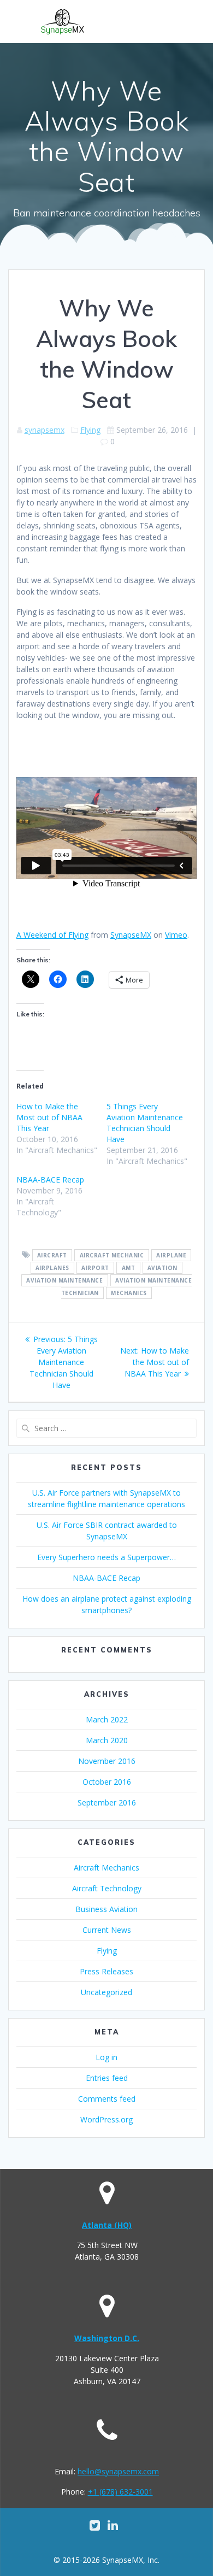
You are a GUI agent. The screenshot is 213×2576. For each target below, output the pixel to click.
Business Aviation (106, 1909)
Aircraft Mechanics (106, 1868)
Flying (90, 430)
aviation (162, 1268)
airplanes (52, 1268)
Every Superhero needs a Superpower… (106, 1557)
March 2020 (107, 1740)
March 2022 (107, 1719)
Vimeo (176, 935)
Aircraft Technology (107, 1888)
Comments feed (107, 2099)
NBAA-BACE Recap (50, 1180)
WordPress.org (106, 2119)
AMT (129, 1268)
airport (95, 1268)
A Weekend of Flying (52, 935)
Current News (107, 1930)
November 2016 (107, 1761)
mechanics (129, 1293)
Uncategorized (106, 1992)
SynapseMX (131, 935)
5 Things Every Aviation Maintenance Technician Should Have (145, 1123)
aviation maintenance (64, 1280)
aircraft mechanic (112, 1255)
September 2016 (107, 1802)
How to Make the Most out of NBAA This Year (49, 1117)
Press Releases (106, 1971)
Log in (106, 2057)
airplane (171, 1255)
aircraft (52, 1255)
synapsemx (45, 430)
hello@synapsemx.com (118, 2471)
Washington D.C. (107, 2338)
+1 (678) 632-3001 (120, 2492)
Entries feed (107, 2078)
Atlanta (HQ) (107, 2225)
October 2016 (107, 1782)
